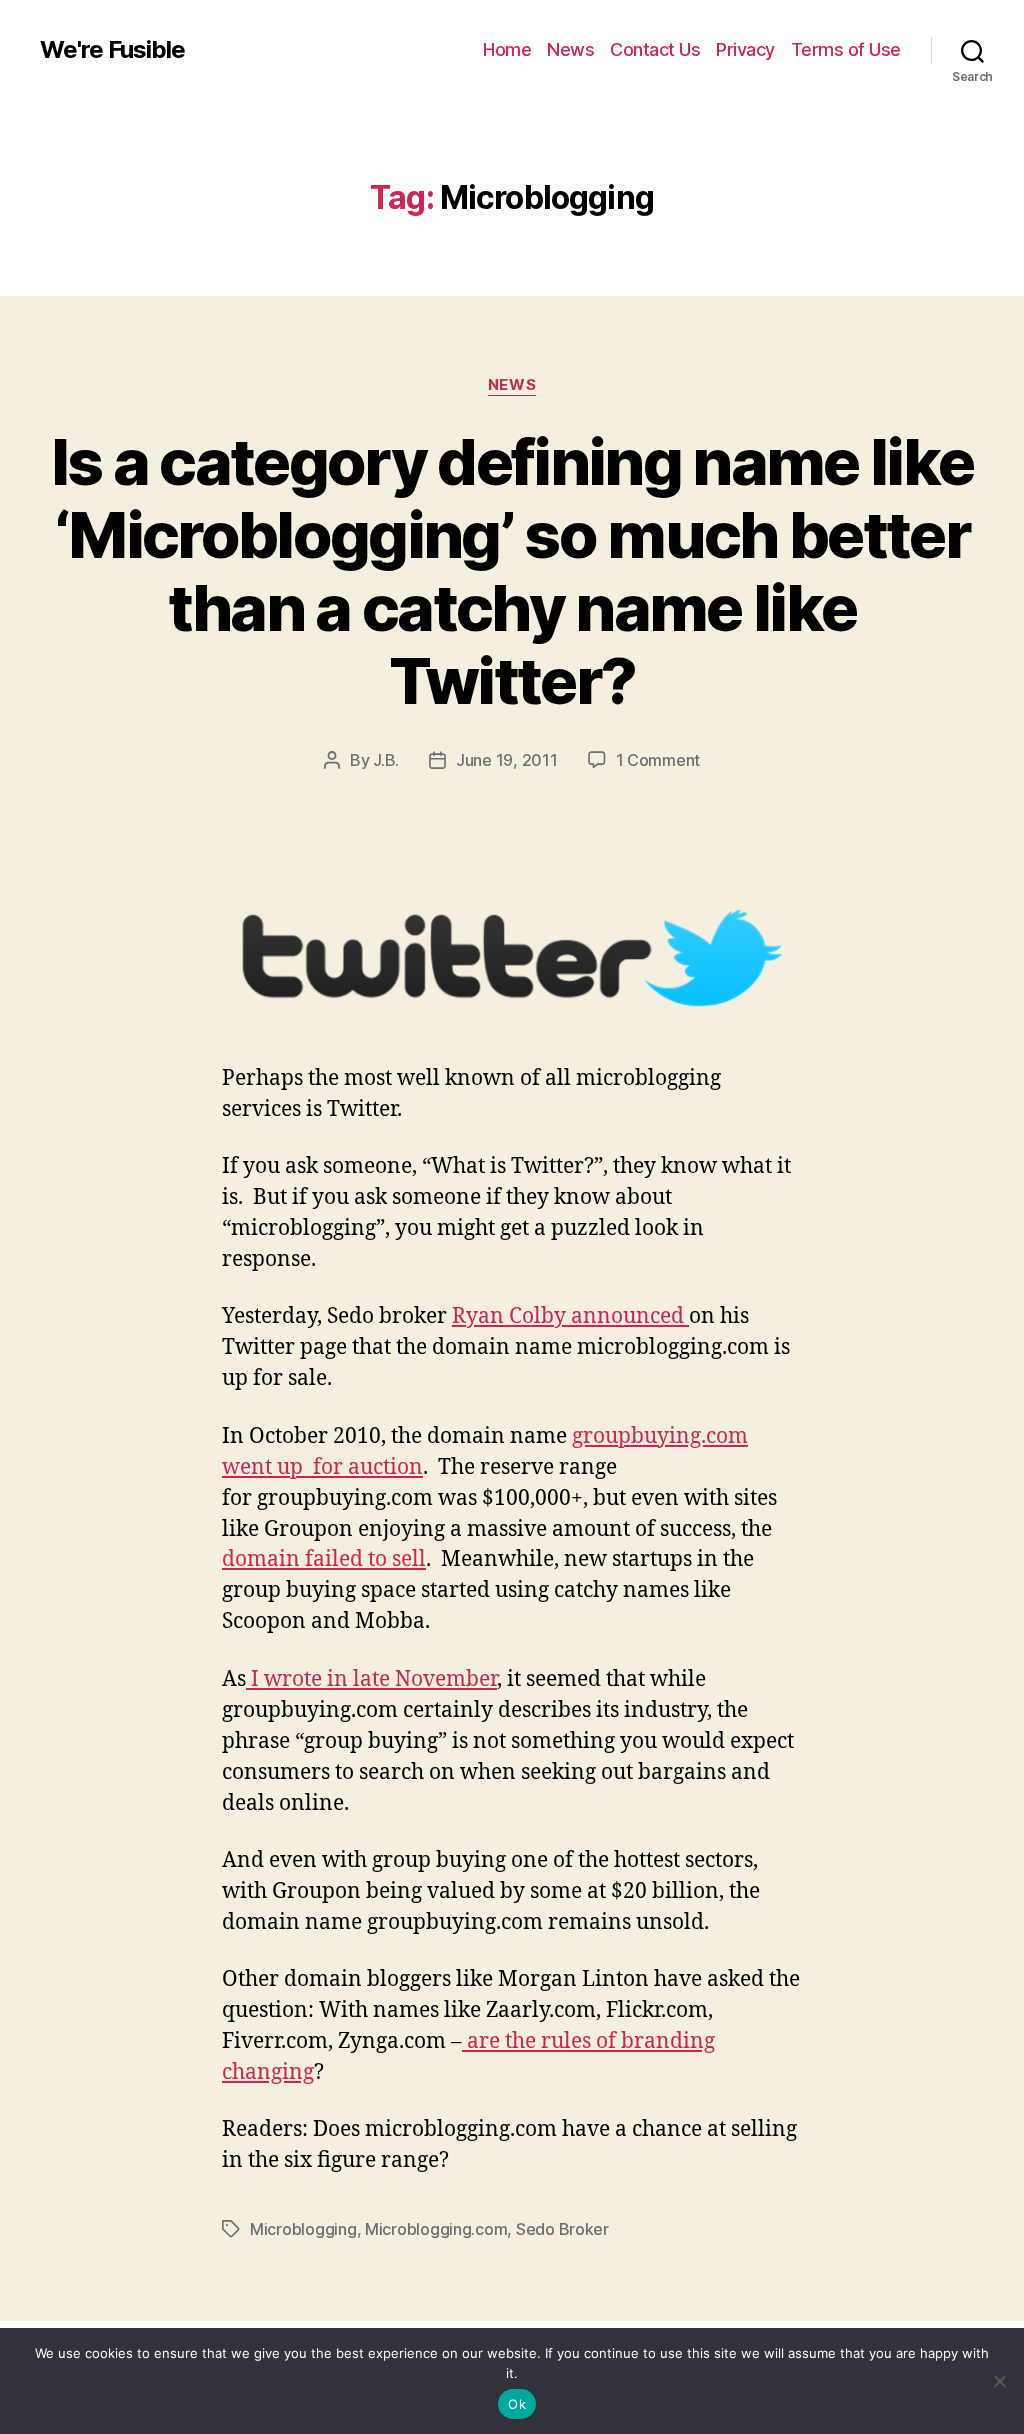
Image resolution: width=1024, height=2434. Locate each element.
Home (507, 49)
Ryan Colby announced (570, 1316)
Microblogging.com (436, 2229)
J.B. (386, 760)
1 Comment (658, 760)
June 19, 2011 (507, 760)
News (570, 49)
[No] (999, 2381)
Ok (517, 2404)
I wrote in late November (371, 1679)
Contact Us (655, 49)
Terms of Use (846, 49)
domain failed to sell (324, 1559)
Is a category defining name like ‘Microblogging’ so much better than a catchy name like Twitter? (512, 571)
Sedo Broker (562, 2229)
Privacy (745, 49)
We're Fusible (112, 50)
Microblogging (303, 2229)
